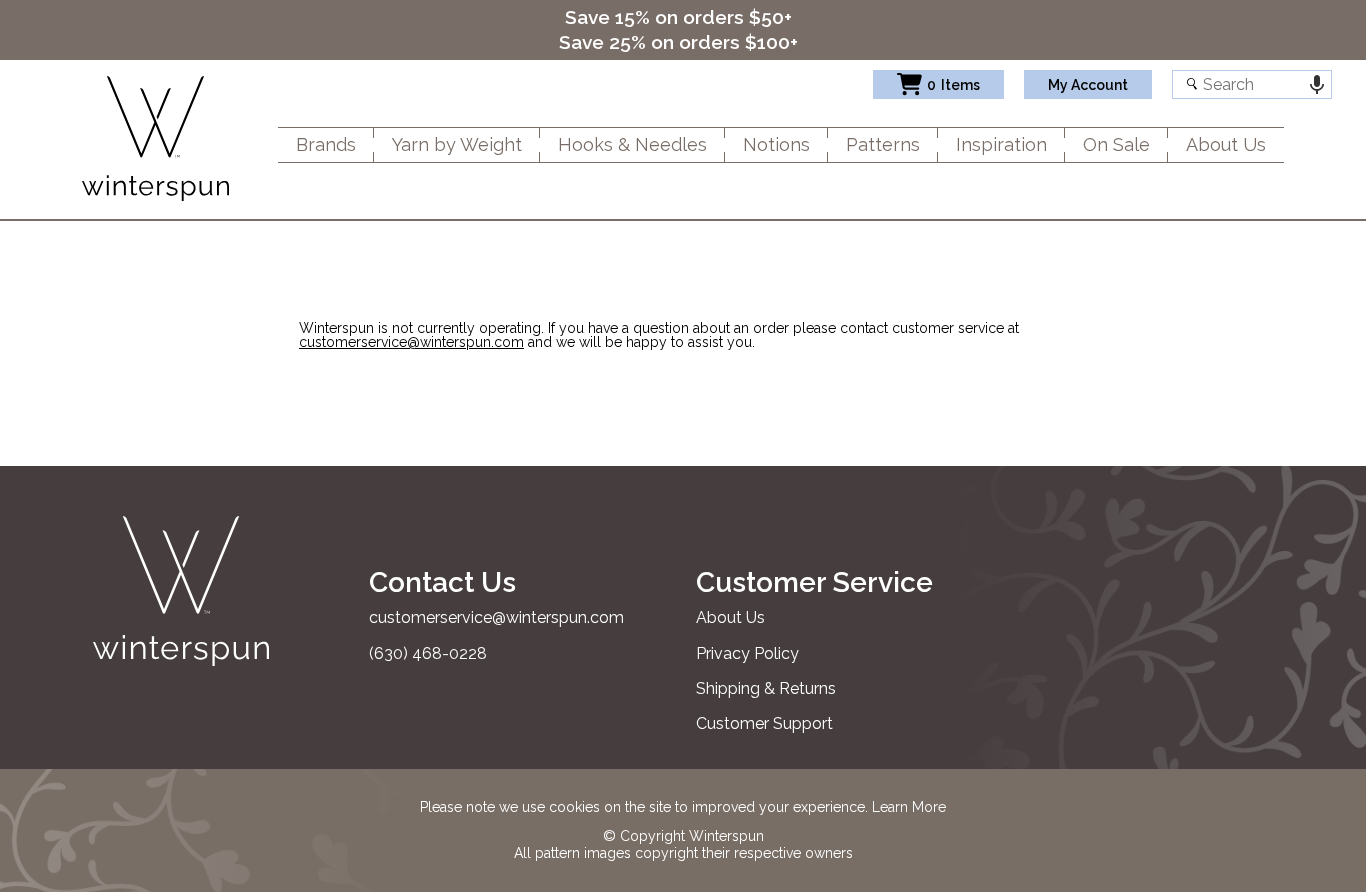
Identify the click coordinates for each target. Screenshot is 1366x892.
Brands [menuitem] (326, 144)
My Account (1088, 85)
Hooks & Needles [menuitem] (632, 144)
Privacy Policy (747, 653)
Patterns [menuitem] (883, 144)
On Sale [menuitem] (1116, 144)
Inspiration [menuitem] (1001, 144)
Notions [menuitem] (776, 144)
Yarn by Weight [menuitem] (457, 144)
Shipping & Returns (766, 688)
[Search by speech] (1317, 84)
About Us (730, 617)
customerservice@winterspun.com (411, 342)
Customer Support (764, 723)
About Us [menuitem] (1226, 144)
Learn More (909, 807)
